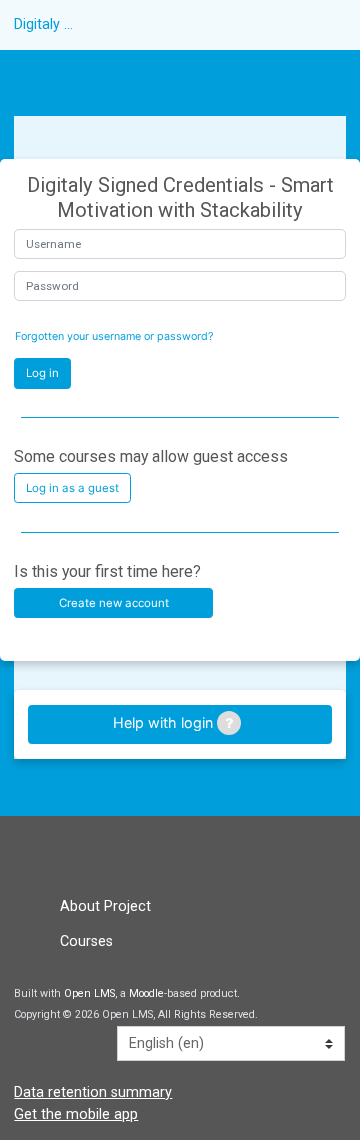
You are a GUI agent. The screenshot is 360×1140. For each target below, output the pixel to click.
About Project (105, 906)
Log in (42, 373)
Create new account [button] (114, 603)
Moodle (146, 993)
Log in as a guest (72, 488)
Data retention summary (93, 1092)
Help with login (165, 722)
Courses (86, 941)
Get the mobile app (76, 1114)
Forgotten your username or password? (114, 336)
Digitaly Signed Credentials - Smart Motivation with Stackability (47, 24)
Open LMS (89, 993)
